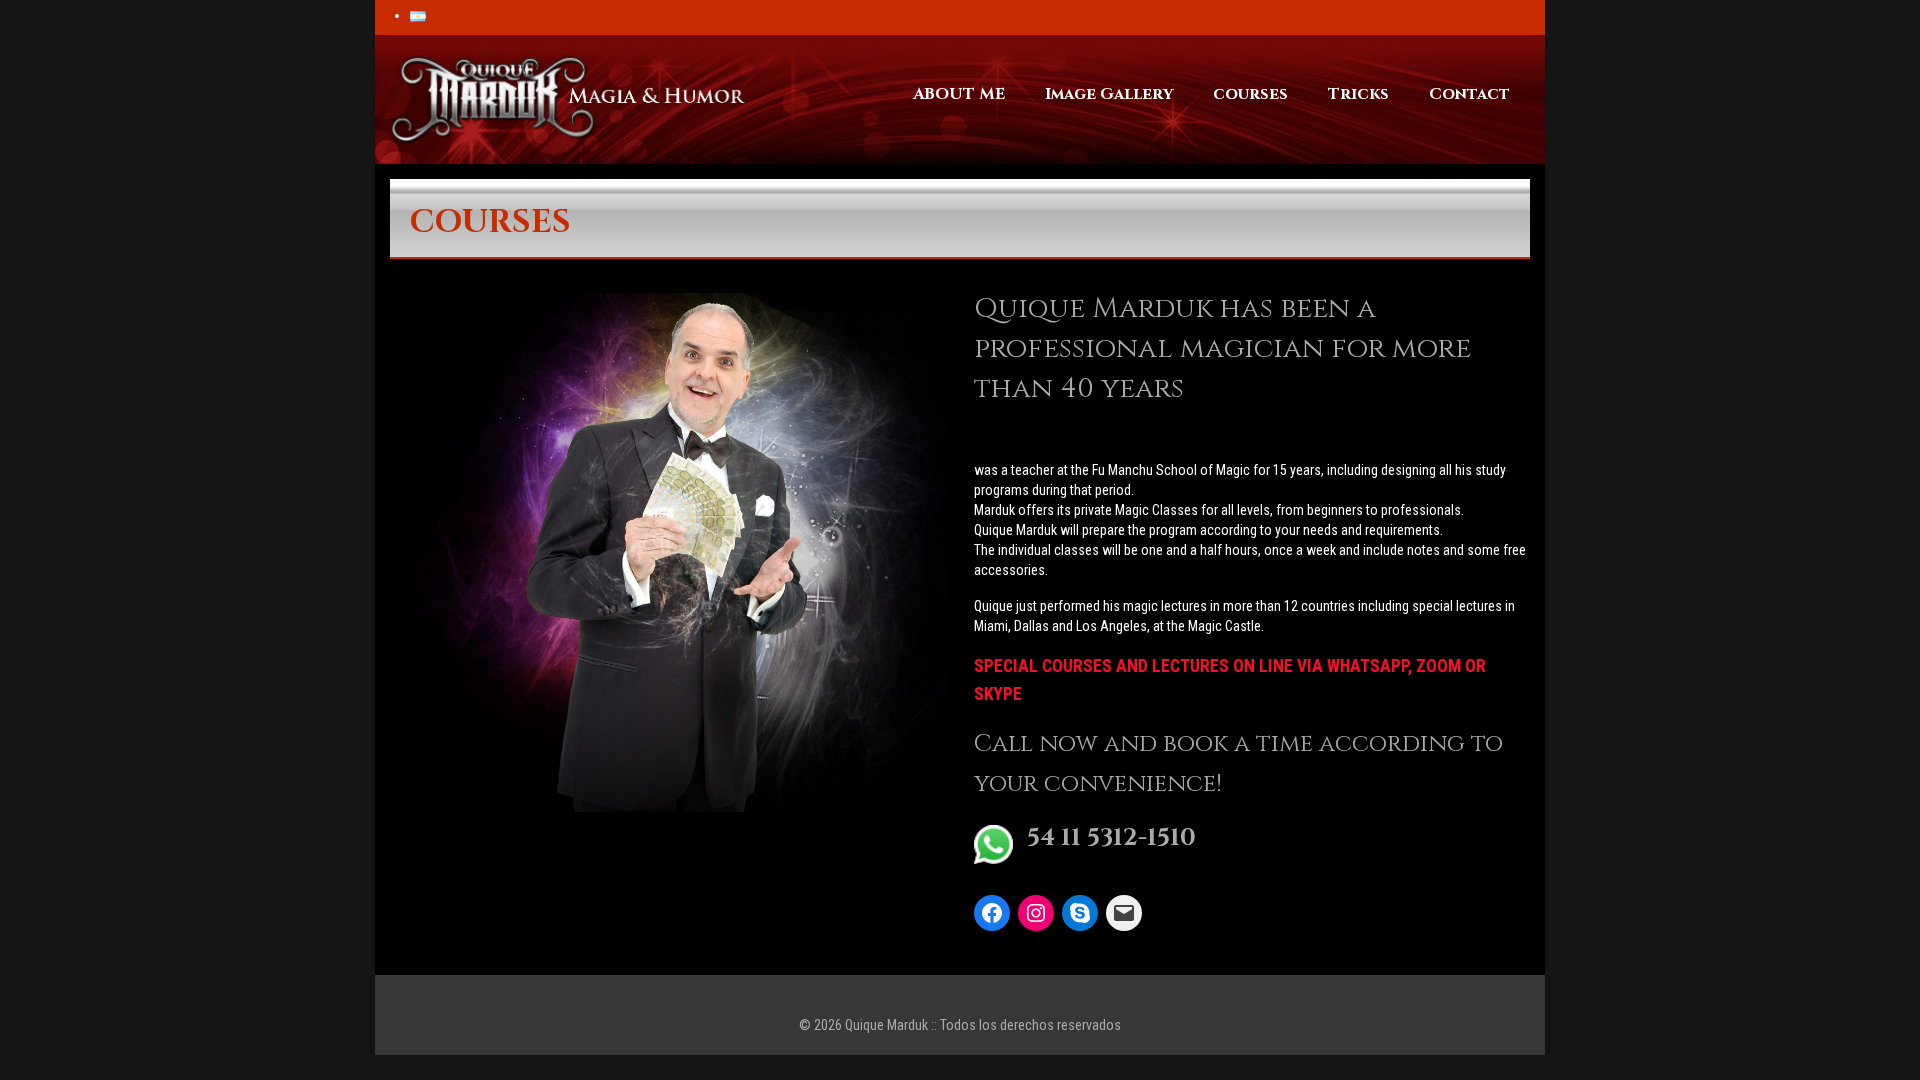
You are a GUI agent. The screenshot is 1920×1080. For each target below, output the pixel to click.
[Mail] (1124, 913)
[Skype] (1080, 913)
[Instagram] (1036, 913)
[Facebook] (992, 913)
